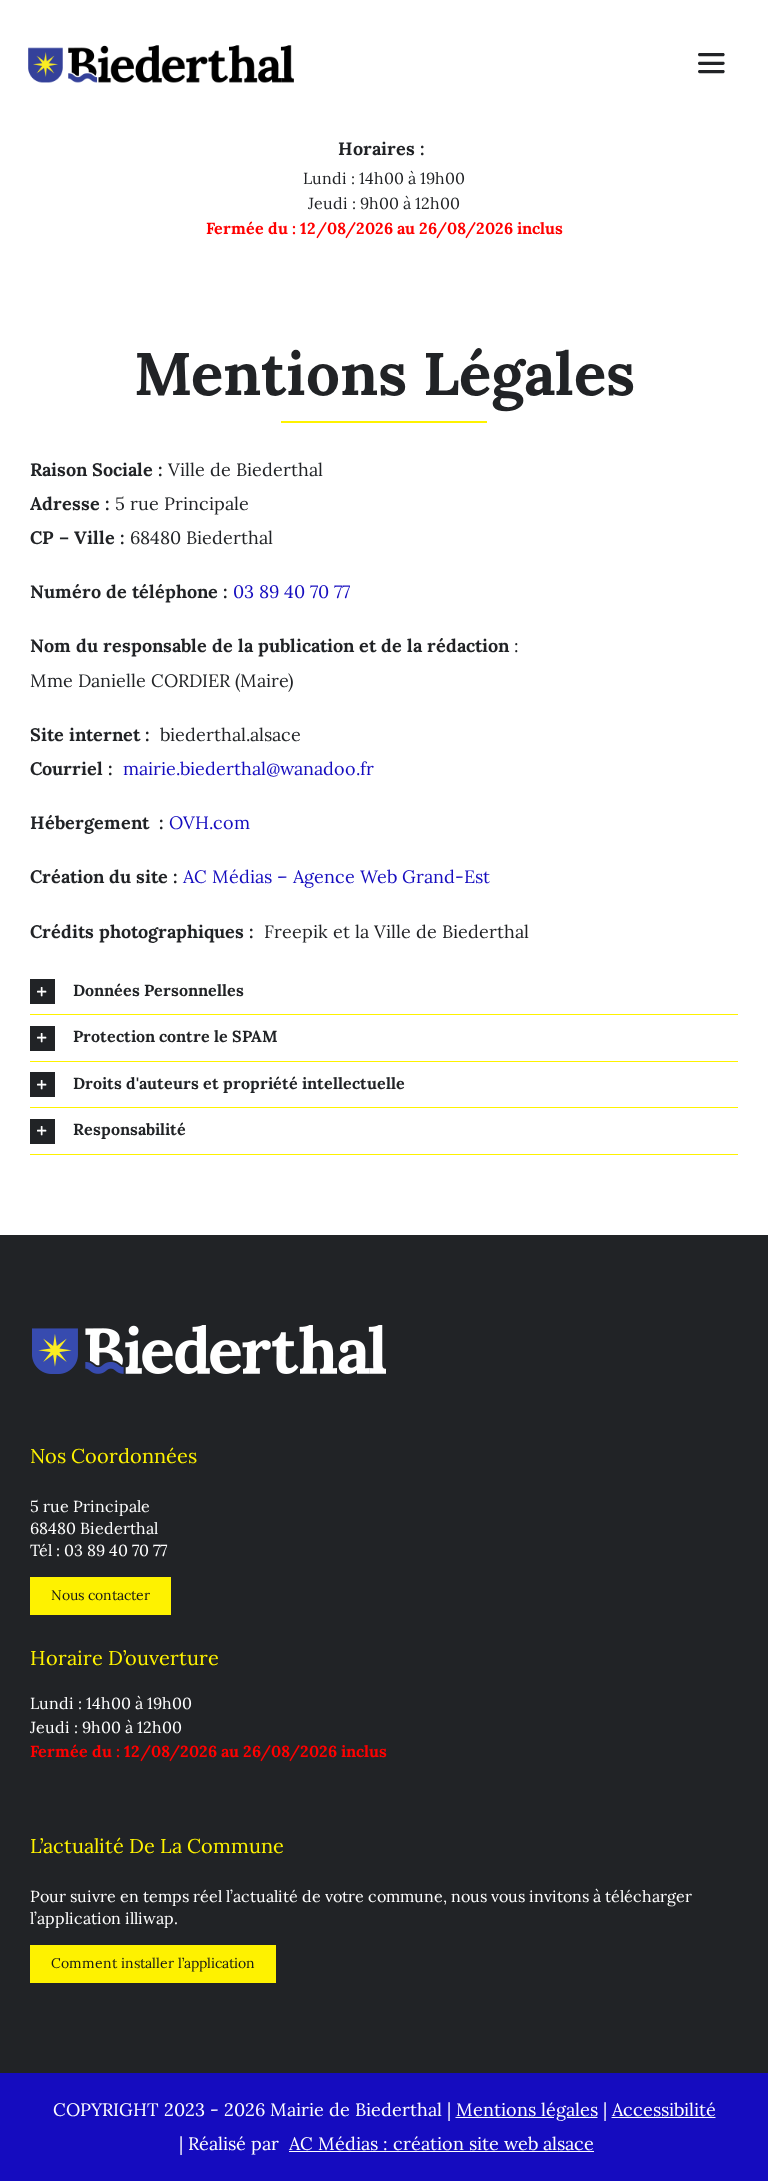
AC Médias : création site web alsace (441, 2143)
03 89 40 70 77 (291, 591)
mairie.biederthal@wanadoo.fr (248, 768)
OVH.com (209, 822)
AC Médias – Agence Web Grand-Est (336, 876)
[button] (384, 992)
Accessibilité (664, 2109)
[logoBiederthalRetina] (161, 23)
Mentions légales (527, 2109)
